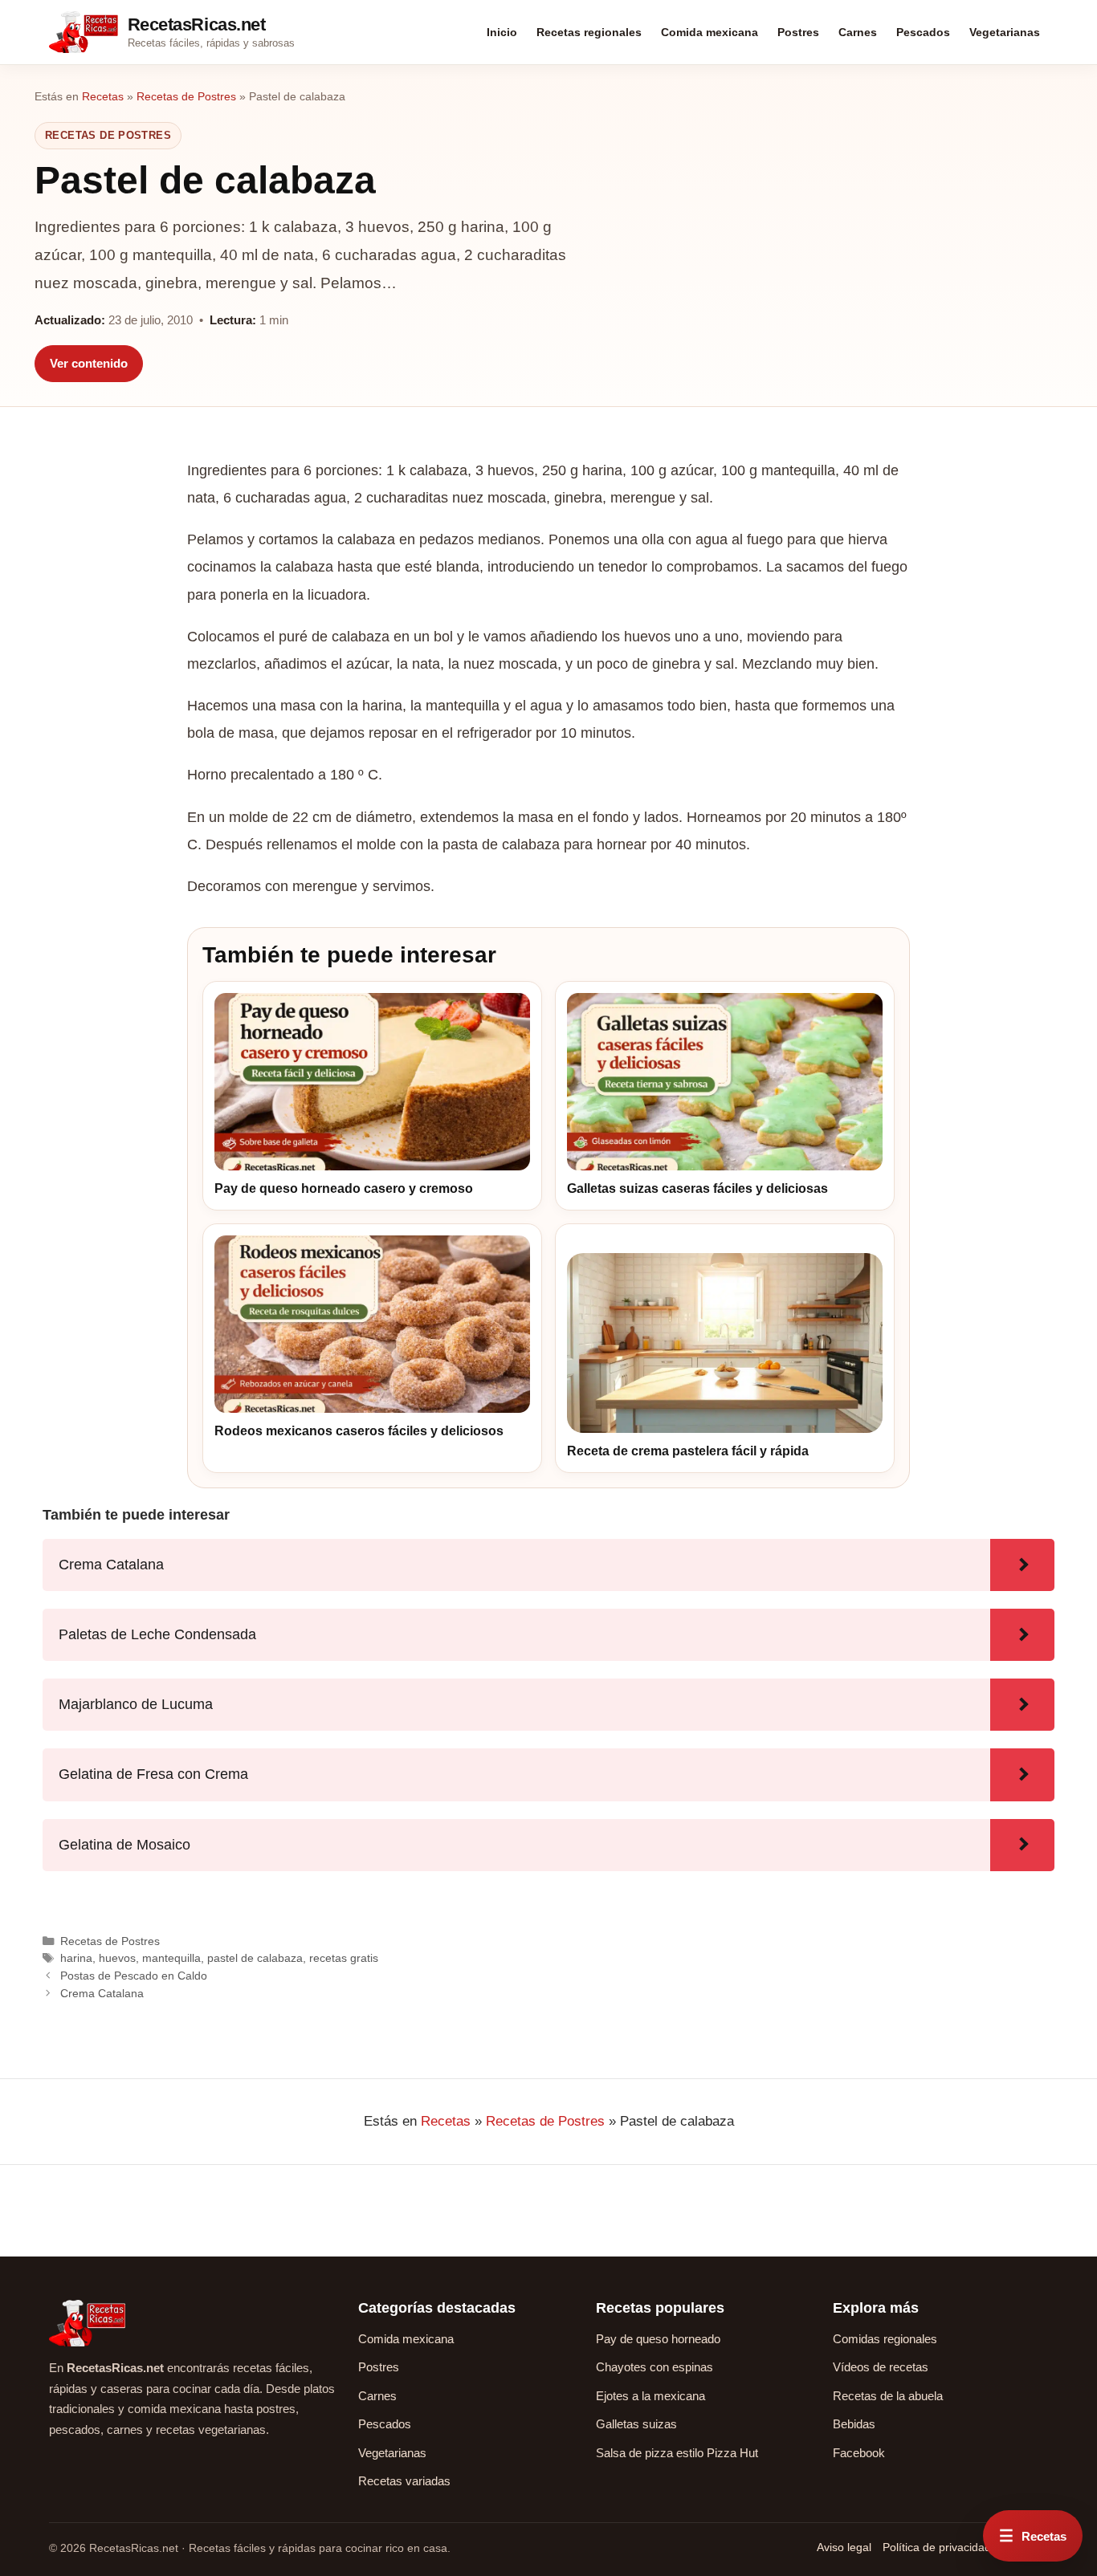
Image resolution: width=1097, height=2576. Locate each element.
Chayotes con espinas (655, 2367)
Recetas (103, 96)
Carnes (858, 32)
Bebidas (854, 2424)
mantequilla (171, 1958)
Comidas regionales (885, 2339)
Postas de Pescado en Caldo (134, 1976)
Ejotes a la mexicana (650, 2396)
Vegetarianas (1005, 32)
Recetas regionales (589, 32)
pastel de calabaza (255, 1958)
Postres (798, 32)
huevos (117, 1958)
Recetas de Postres (186, 96)
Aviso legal (844, 2547)
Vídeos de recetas (881, 2367)
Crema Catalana (102, 1993)
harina (76, 1958)
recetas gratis (344, 1958)
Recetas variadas (404, 2481)
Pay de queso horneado (658, 2339)
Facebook (859, 2453)
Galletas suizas (636, 2424)
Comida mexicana (710, 32)
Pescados (923, 32)
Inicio (502, 32)
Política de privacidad (937, 2547)
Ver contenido (89, 363)
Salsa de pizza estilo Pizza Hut (677, 2453)
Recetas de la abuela (888, 2396)
